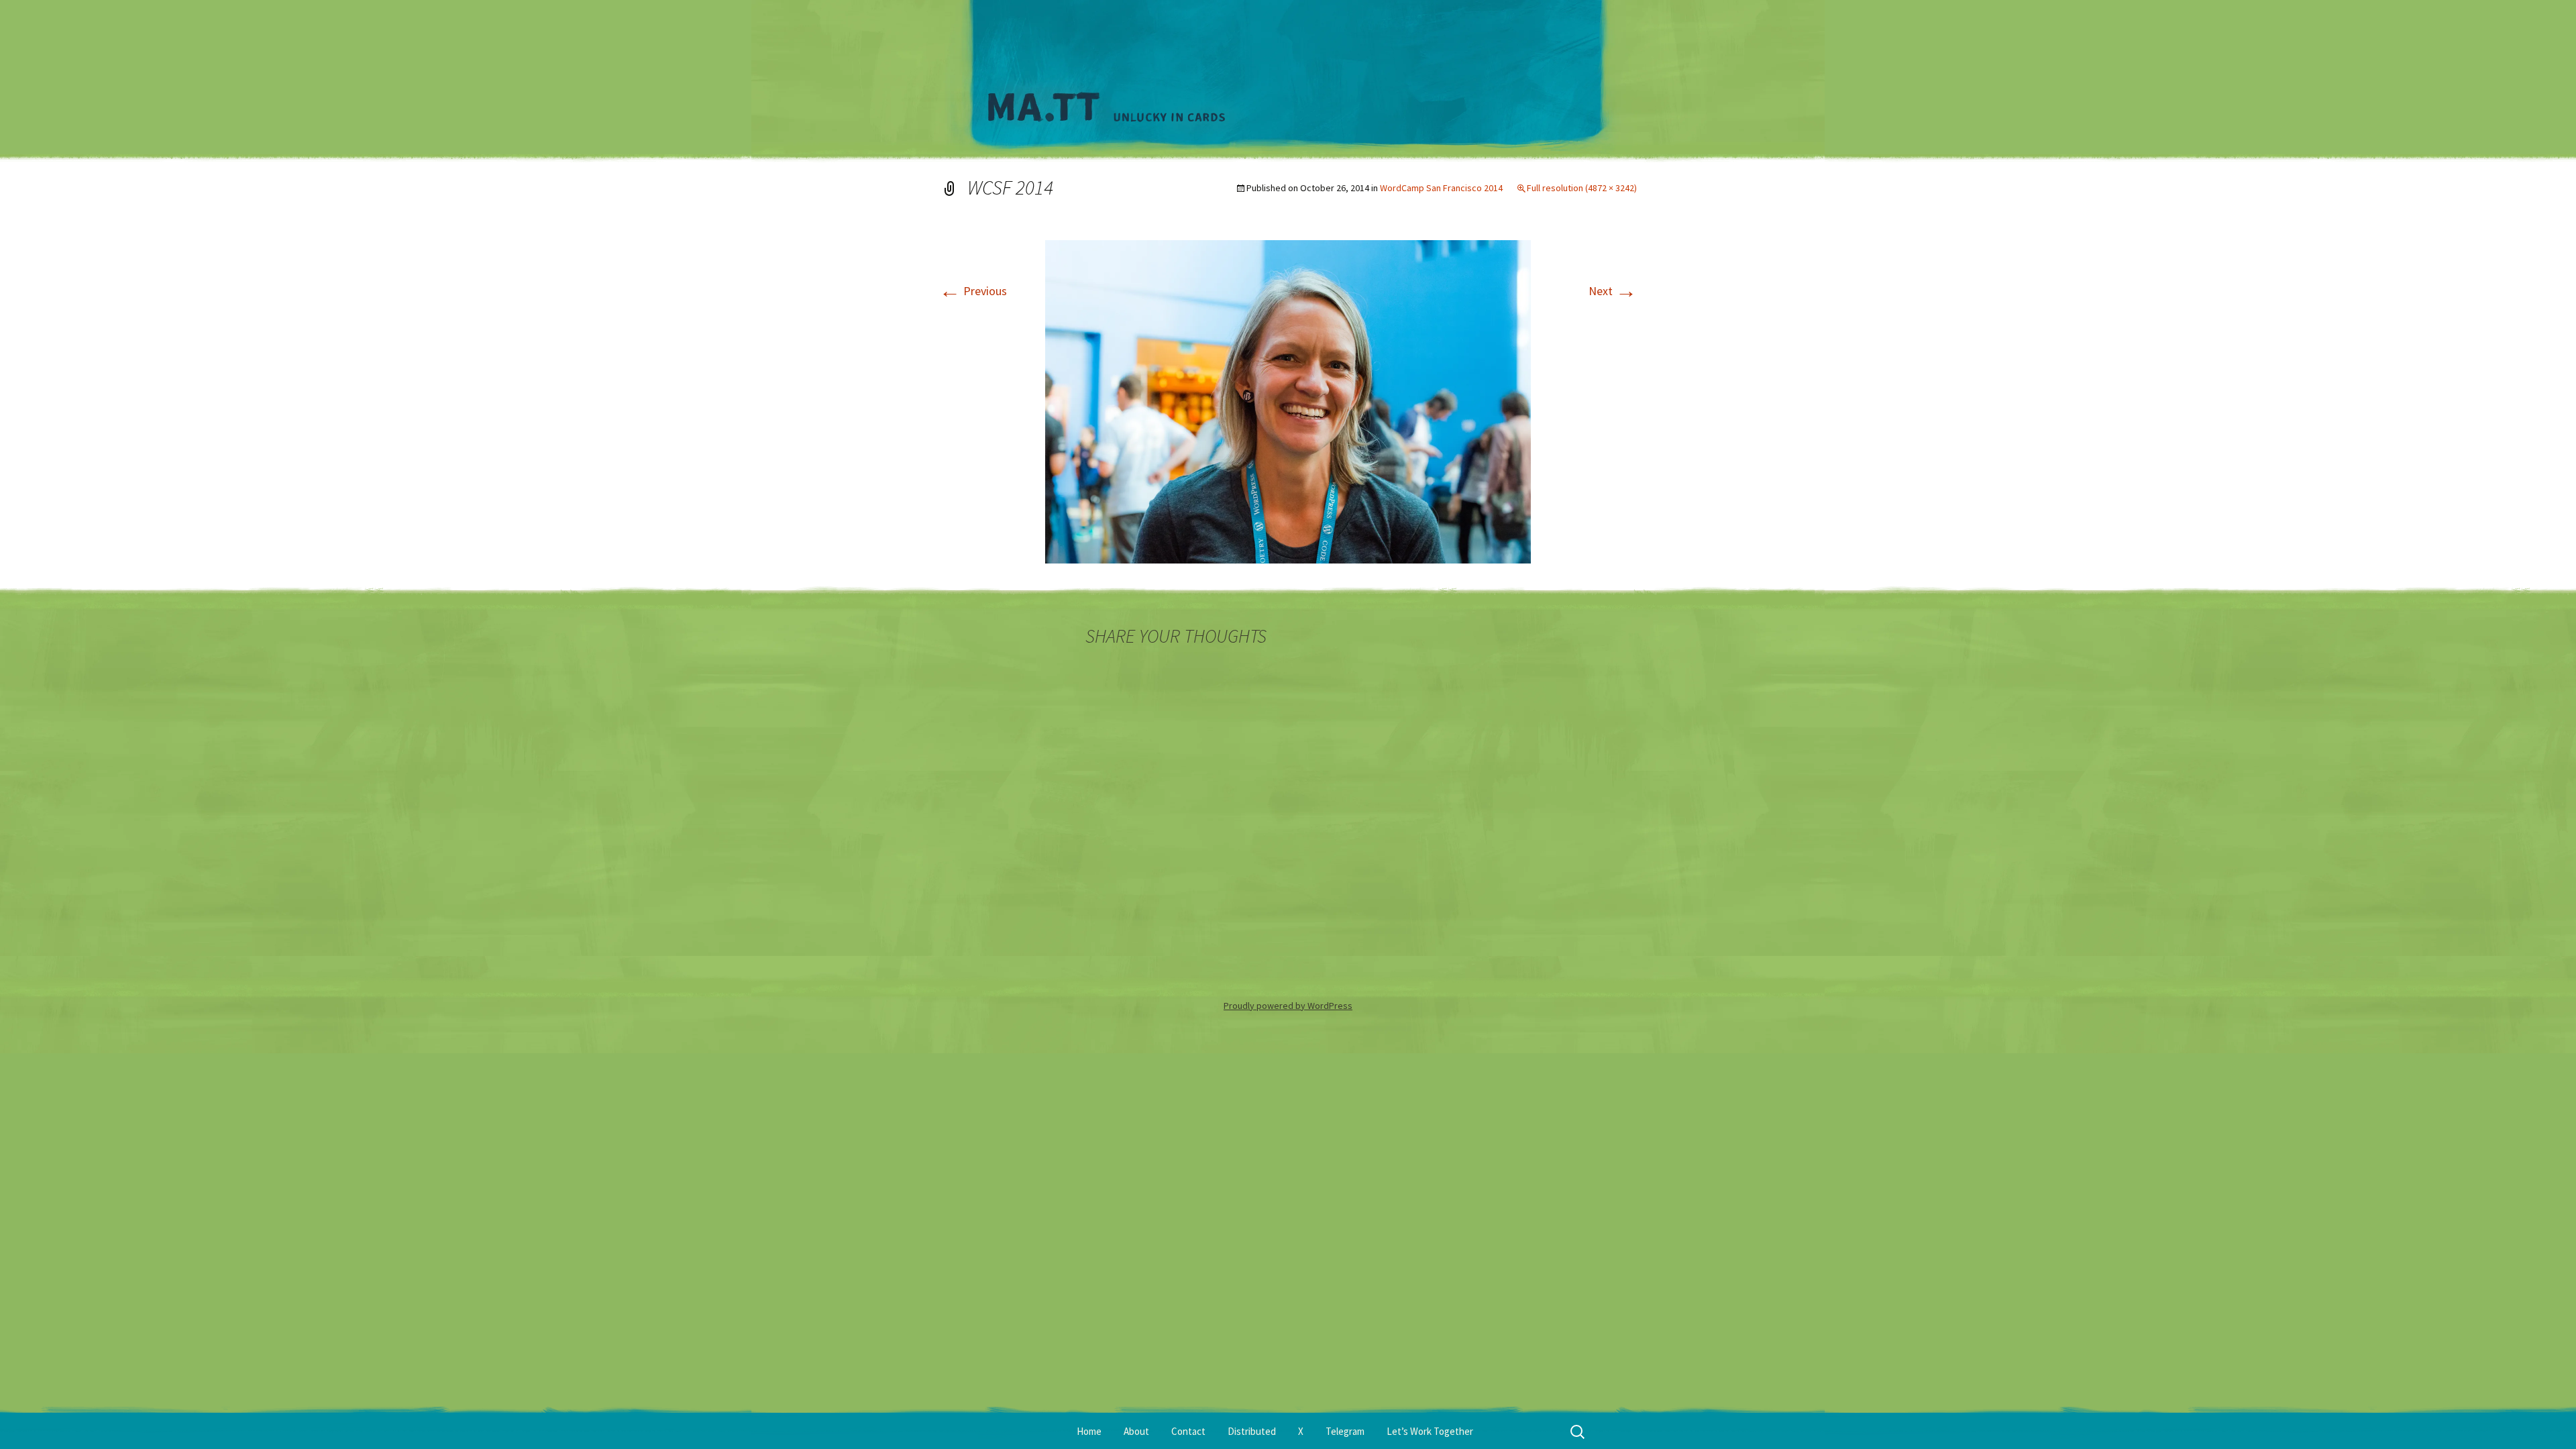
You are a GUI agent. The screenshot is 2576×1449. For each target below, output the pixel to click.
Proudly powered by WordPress (1288, 1006)
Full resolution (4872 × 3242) (1582, 188)
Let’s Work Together (1430, 1431)
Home (1089, 1431)
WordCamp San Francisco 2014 (1441, 188)
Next (1613, 291)
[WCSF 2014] (1288, 400)
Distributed (1252, 1431)
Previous (973, 291)
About (1136, 1431)
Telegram (1345, 1431)
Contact (1188, 1431)
